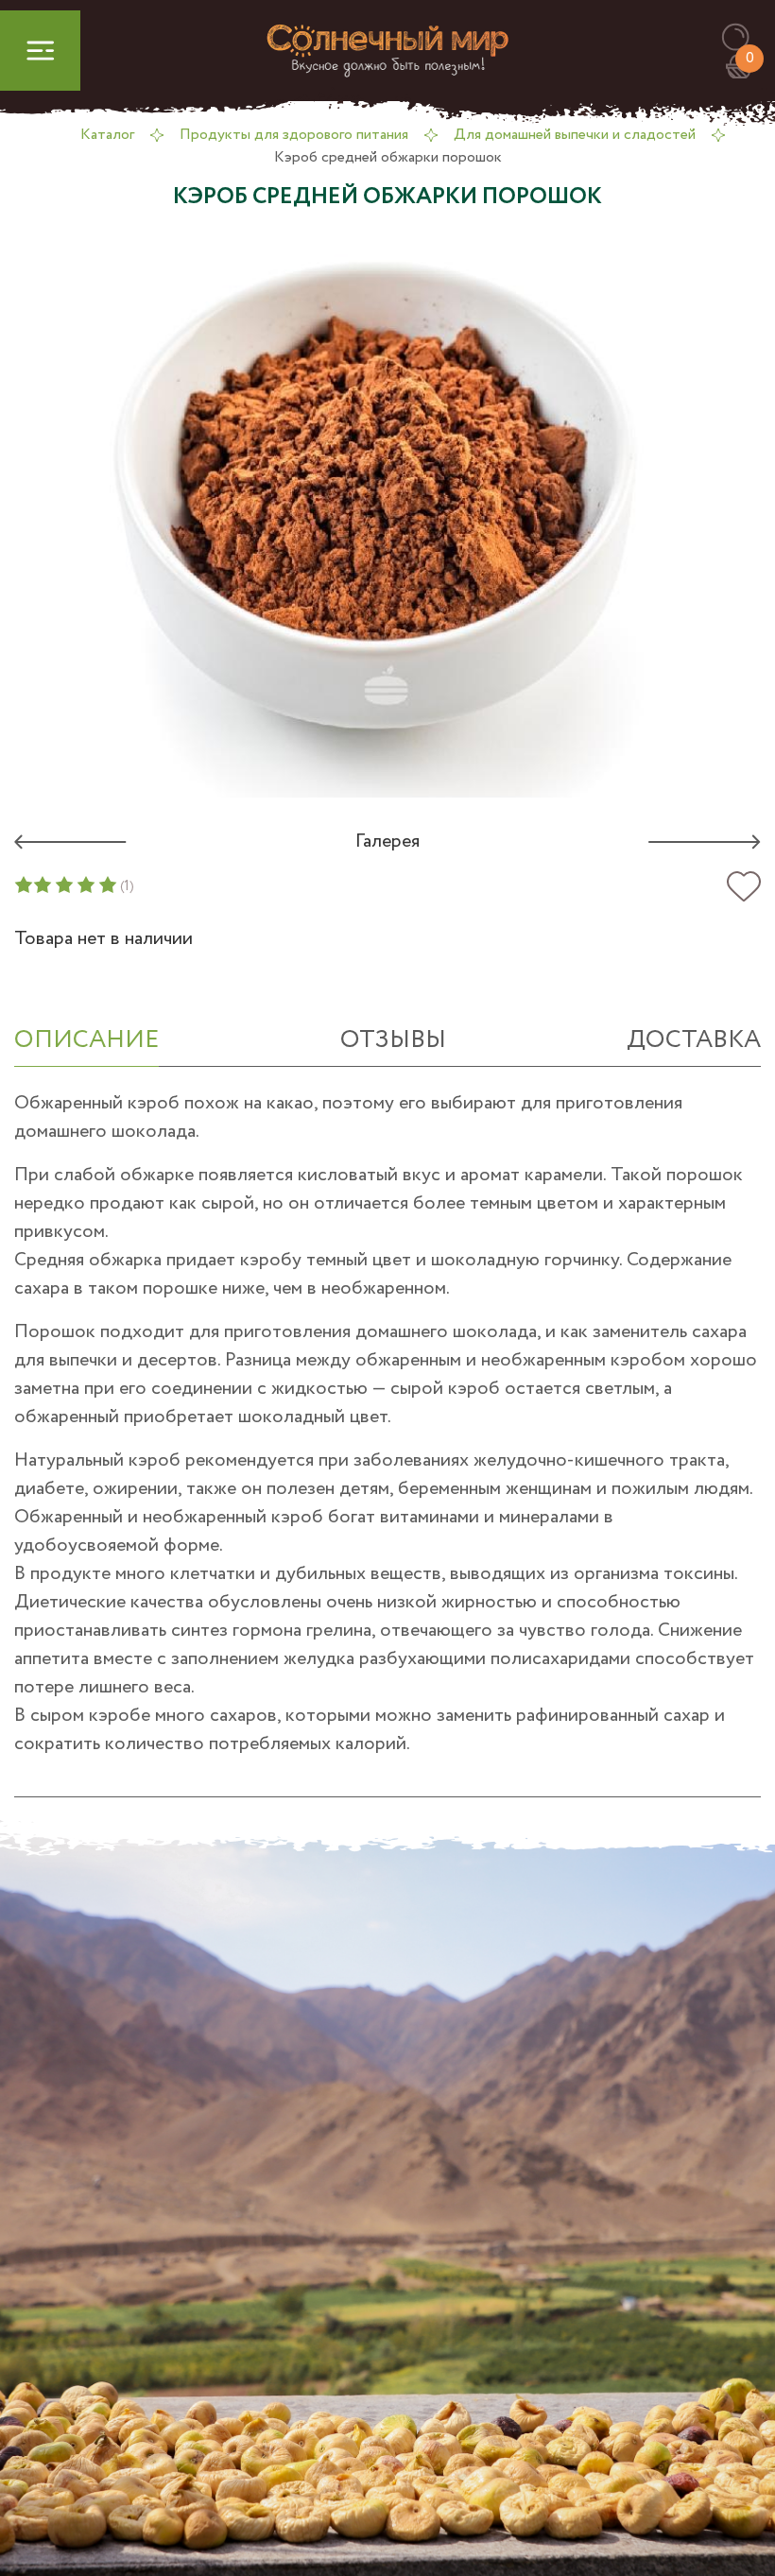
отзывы (393, 1040)
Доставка (694, 1040)
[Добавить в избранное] (744, 887)
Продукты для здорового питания (294, 135)
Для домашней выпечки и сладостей (575, 135)
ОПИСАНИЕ (86, 1040)
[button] (744, 38)
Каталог (107, 135)
